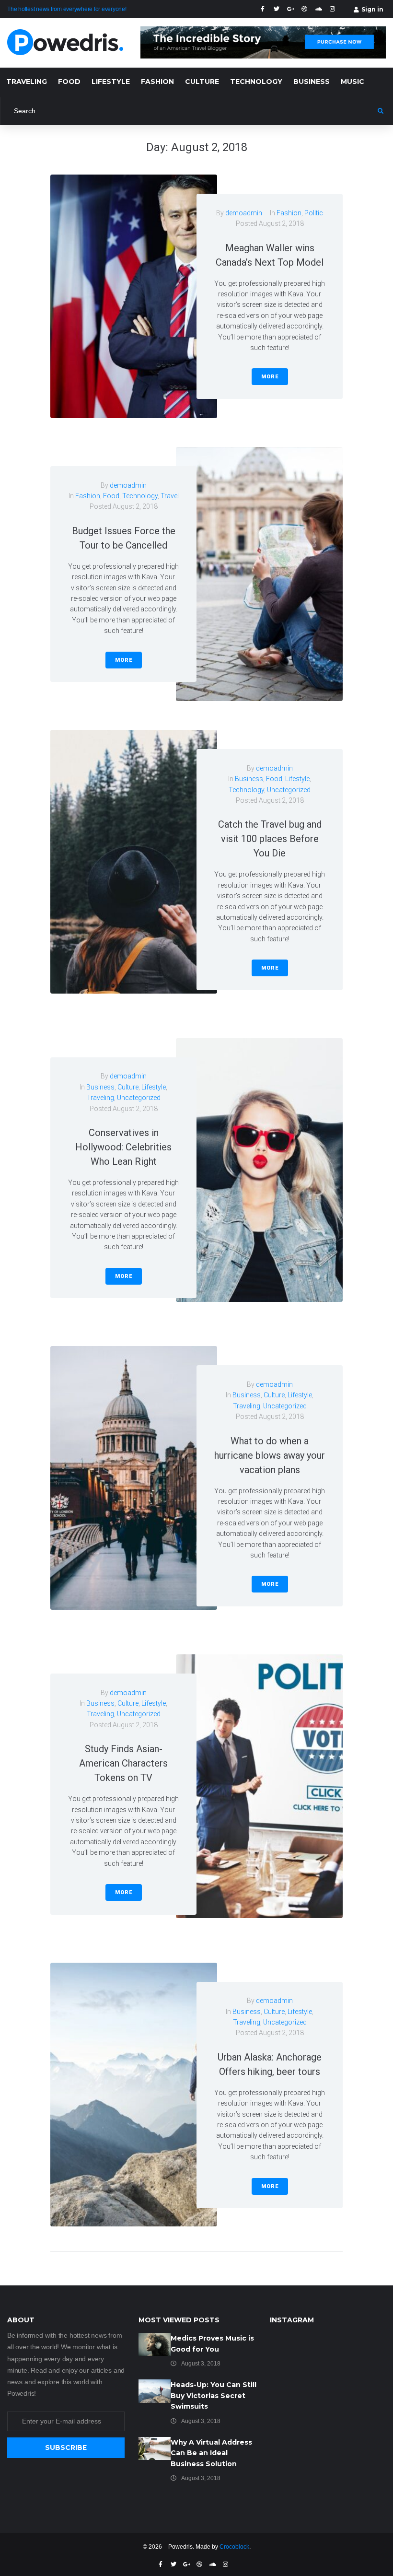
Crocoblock (234, 2547)
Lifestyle (297, 779)
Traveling (100, 1098)
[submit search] (381, 111)
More (270, 377)
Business (249, 779)
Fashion (289, 213)
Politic (314, 213)
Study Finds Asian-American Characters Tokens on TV (123, 1763)
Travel (170, 496)
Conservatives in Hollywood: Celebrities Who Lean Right (123, 1147)
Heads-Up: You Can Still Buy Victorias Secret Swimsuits (214, 2395)
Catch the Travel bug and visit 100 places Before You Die (270, 839)
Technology (140, 496)
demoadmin (244, 213)
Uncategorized (289, 790)
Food (111, 496)
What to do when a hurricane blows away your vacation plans (270, 1455)
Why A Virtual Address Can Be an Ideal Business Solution (211, 2453)
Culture (128, 1087)
